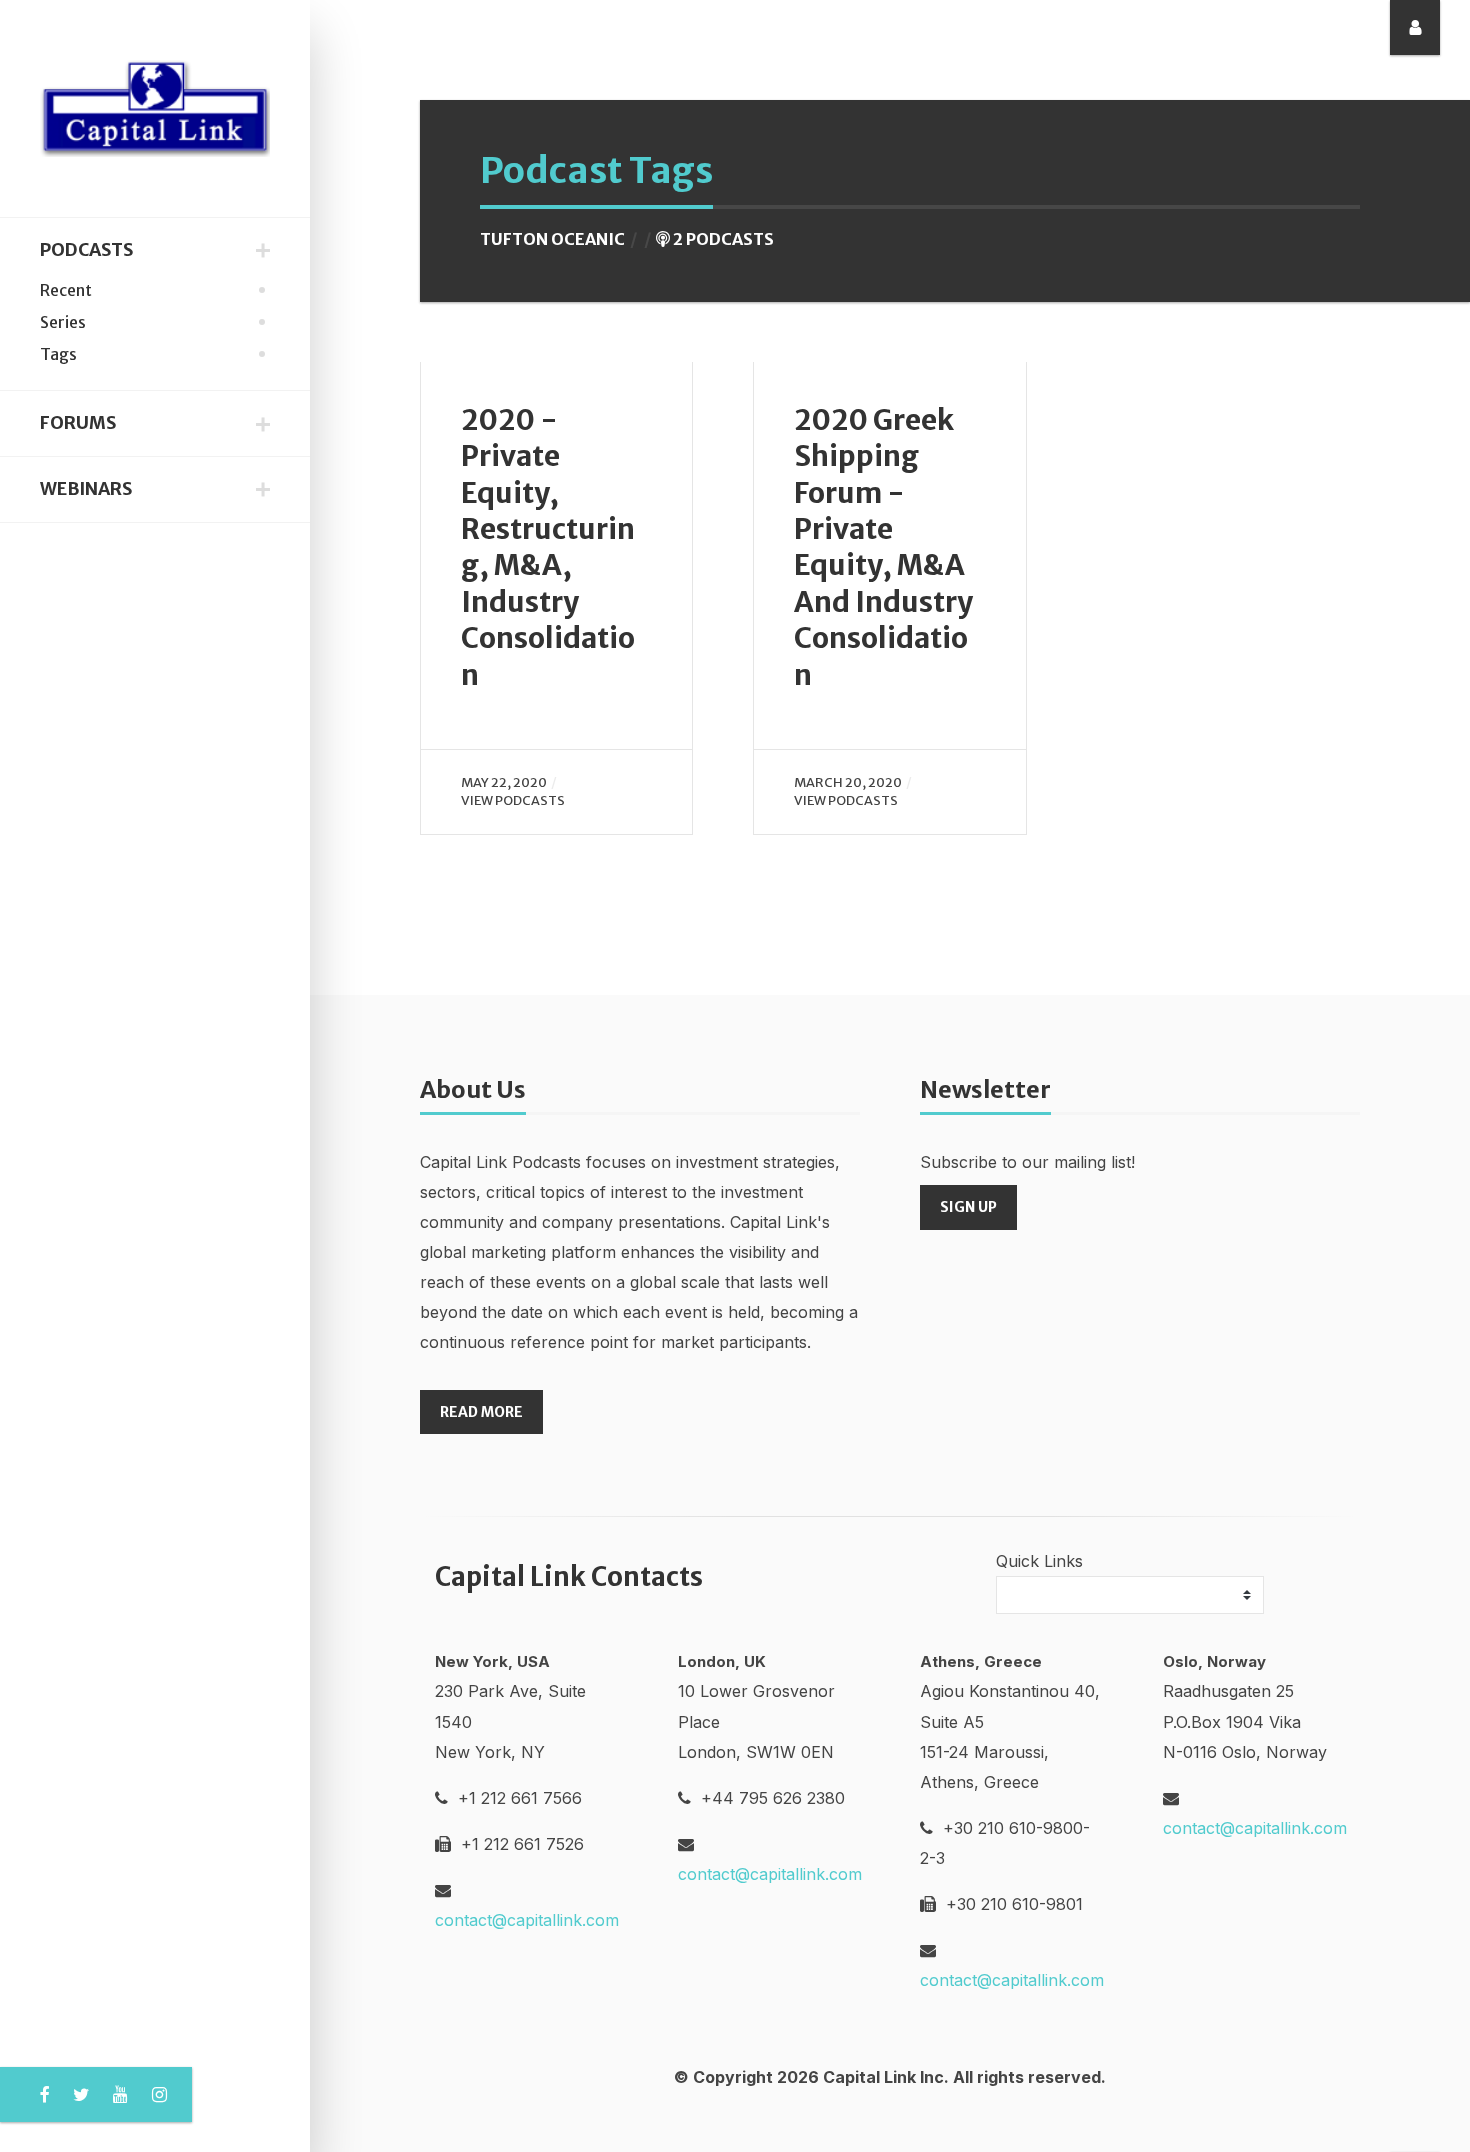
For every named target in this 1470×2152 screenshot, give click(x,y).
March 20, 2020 (848, 782)
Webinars (86, 489)
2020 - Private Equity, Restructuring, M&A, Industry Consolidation (548, 547)
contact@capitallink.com (527, 1920)
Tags (58, 354)
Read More (481, 1412)
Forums (78, 423)
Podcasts (86, 250)
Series (63, 322)
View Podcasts (513, 800)
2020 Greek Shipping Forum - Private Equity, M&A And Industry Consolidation (883, 547)
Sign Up (968, 1207)
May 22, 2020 (504, 782)
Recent (66, 290)
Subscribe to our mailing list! (1027, 1162)
